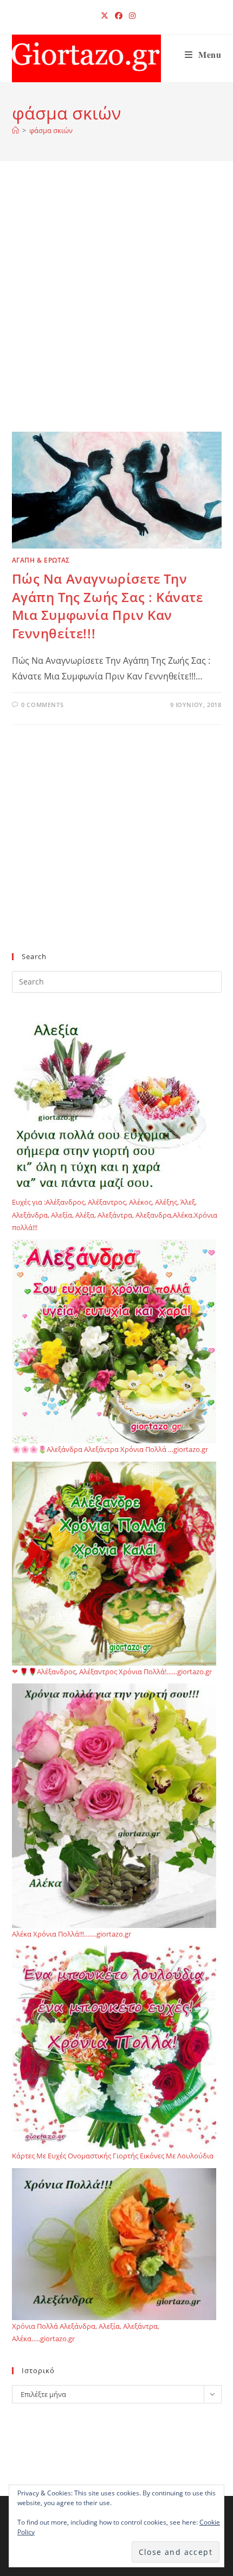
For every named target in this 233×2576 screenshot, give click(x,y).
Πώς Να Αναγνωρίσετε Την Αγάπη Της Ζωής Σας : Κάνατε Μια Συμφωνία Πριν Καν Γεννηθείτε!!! (108, 606)
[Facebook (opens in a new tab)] (119, 16)
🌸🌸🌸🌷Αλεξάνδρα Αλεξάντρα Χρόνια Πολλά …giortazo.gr (110, 1449)
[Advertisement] (116, 310)
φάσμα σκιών (51, 130)
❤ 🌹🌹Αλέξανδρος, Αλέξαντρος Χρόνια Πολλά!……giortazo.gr (112, 1672)
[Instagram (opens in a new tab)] (131, 16)
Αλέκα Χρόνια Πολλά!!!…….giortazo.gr (72, 1934)
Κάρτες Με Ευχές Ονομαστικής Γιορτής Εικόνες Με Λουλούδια (113, 2156)
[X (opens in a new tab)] (105, 16)
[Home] (15, 130)
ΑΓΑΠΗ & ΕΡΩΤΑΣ (41, 560)
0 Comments (42, 705)
